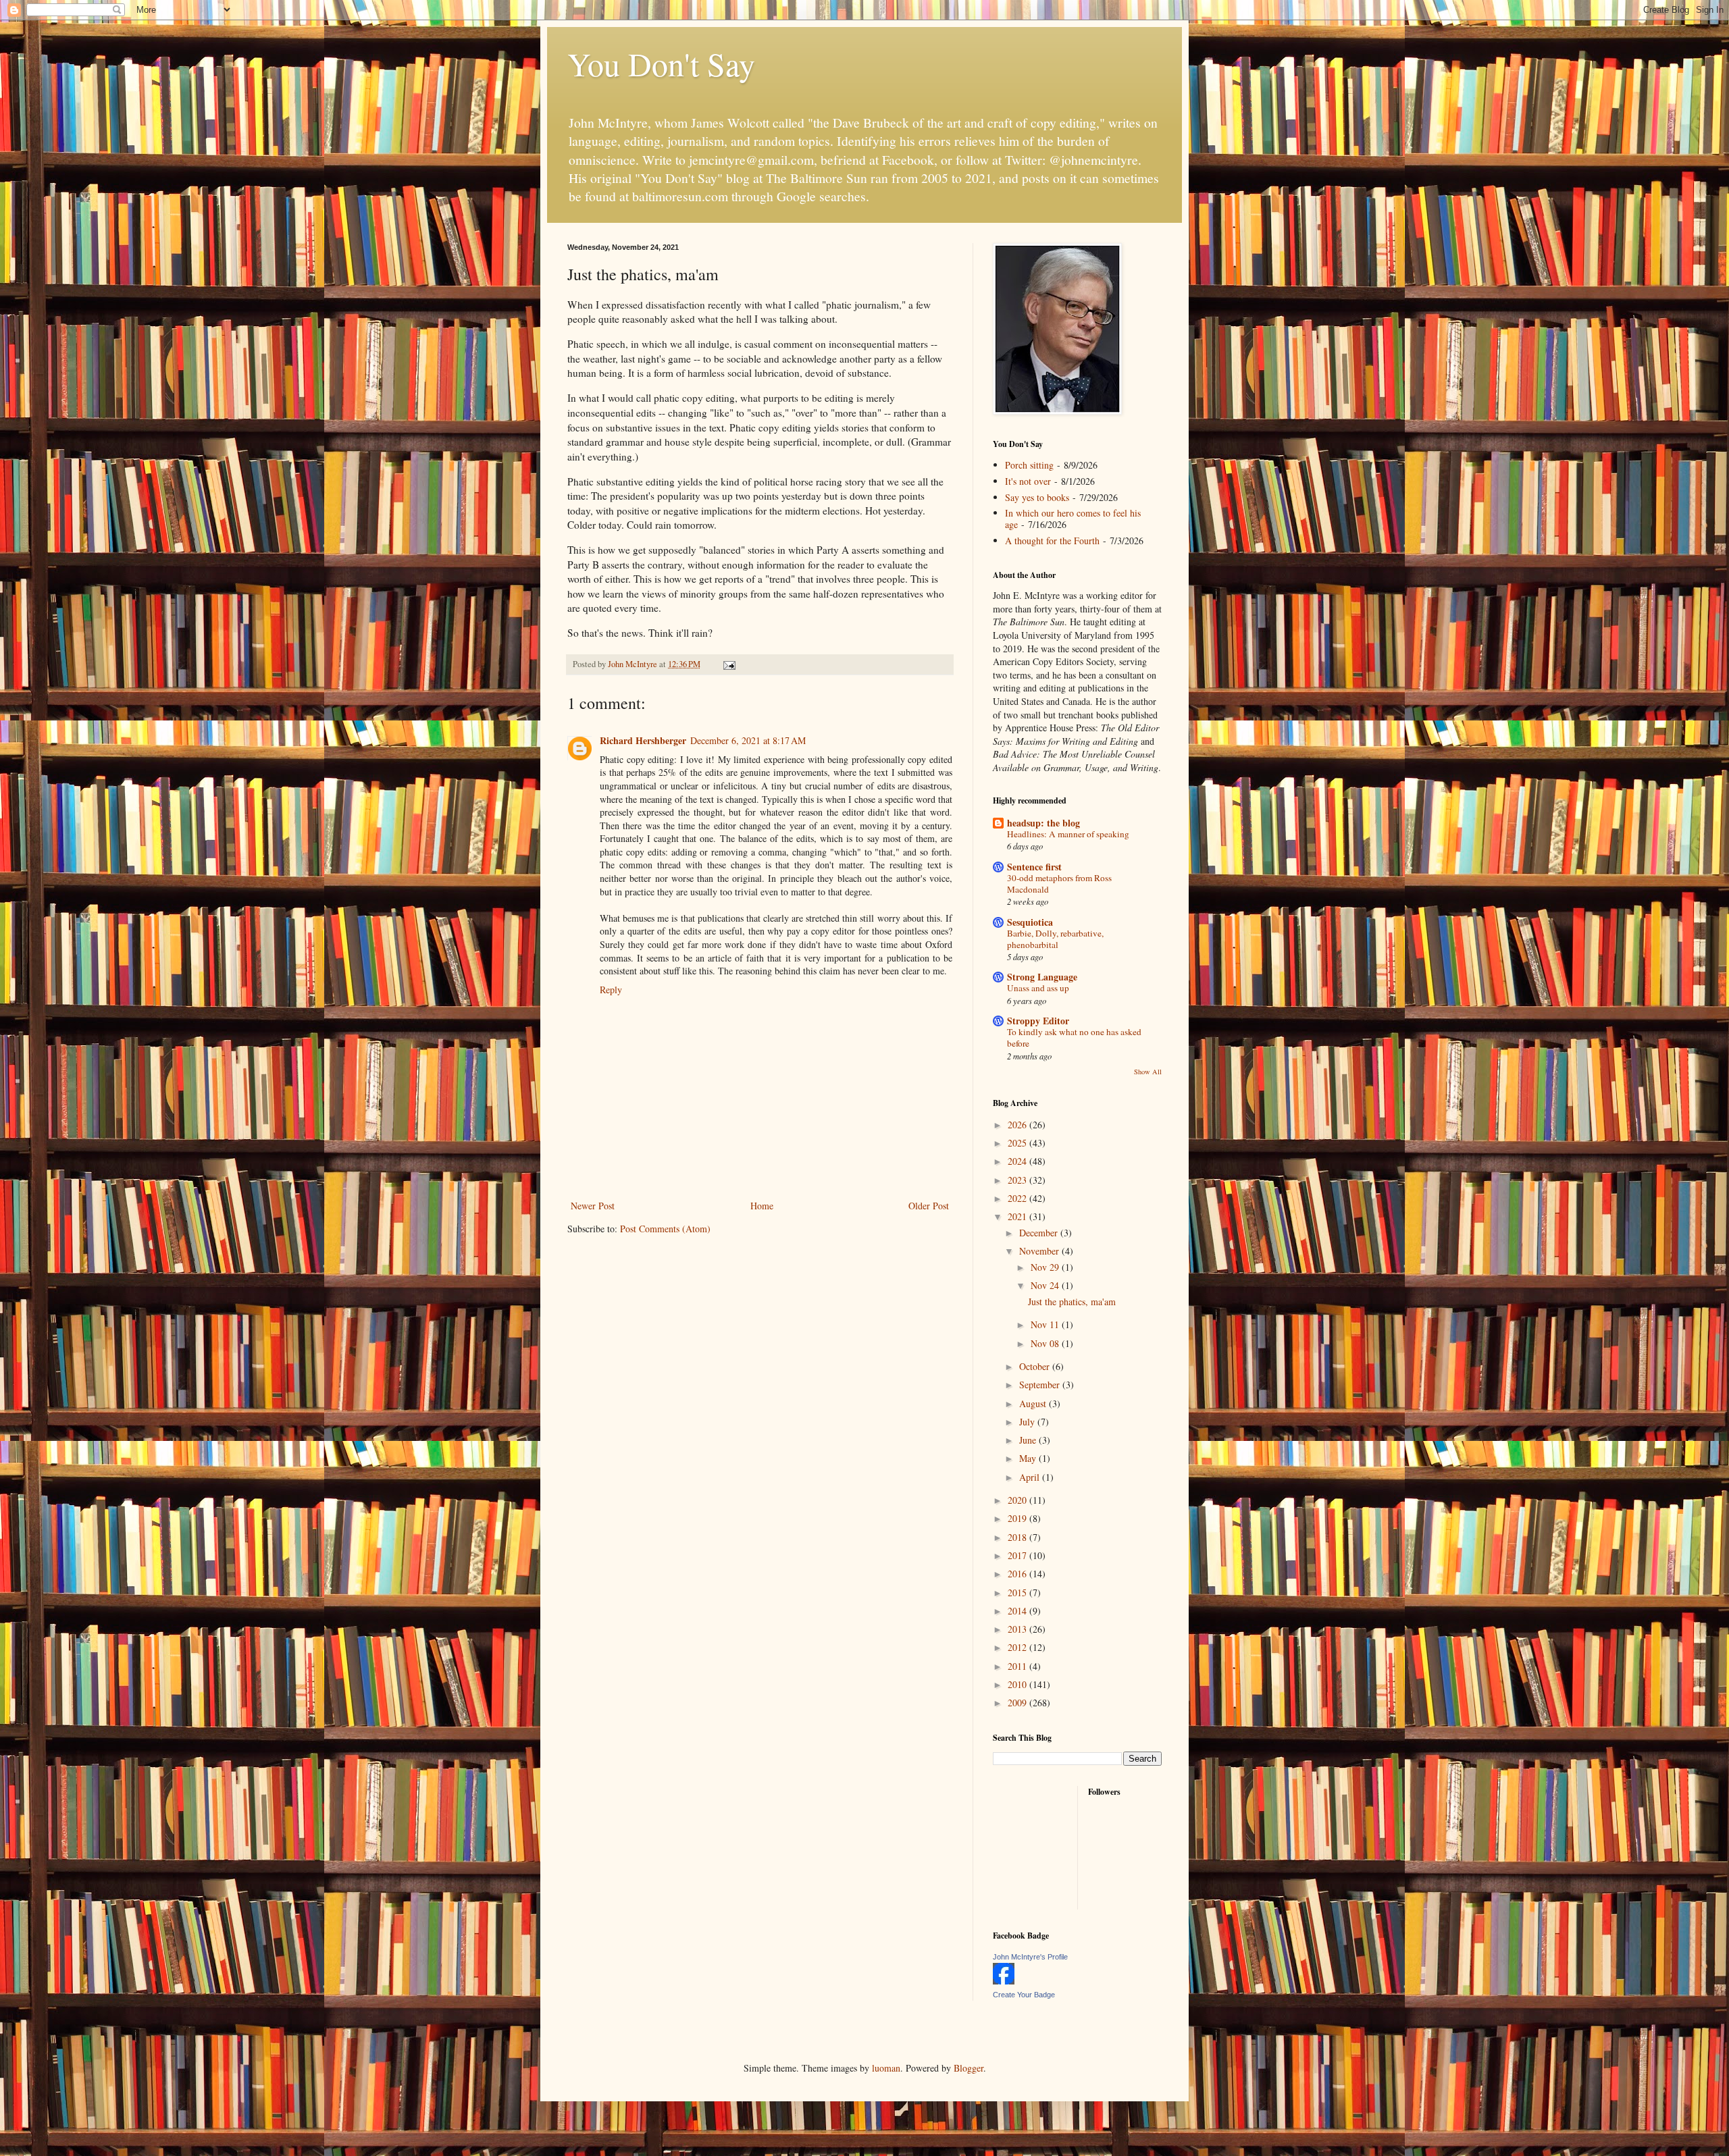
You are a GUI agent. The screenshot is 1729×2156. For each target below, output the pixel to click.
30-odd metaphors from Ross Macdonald (1059, 884)
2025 (1018, 1143)
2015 (1018, 1593)
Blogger (969, 2068)
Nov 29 (1046, 1267)
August (1034, 1403)
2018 (1018, 1537)
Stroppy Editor (1038, 1021)
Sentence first (1034, 867)
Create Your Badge (1024, 1995)
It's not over (1028, 481)
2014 (1018, 1611)
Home (762, 1206)
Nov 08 (1046, 1343)
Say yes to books (1037, 497)
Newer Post (593, 1206)
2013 (1018, 1629)
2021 (1018, 1216)
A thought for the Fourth (1052, 541)
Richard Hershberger (643, 740)
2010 (1018, 1684)
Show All (1148, 1072)
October (1036, 1366)
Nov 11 (1046, 1324)
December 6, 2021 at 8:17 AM (748, 740)
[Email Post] (728, 664)
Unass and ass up (1038, 988)
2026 (1018, 1125)
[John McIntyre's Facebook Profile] (1004, 1981)
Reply (611, 990)
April (1031, 1477)
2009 (1018, 1703)
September (1041, 1385)
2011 (1018, 1666)
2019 (1018, 1518)
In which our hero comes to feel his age (1073, 519)
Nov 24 (1046, 1285)
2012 (1018, 1647)
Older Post (929, 1206)
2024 (1018, 1161)
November (1040, 1251)
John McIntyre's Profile (1030, 1957)
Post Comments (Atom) (665, 1229)
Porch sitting (1029, 465)
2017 (1018, 1555)
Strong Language (1042, 977)
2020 (1018, 1500)
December (1040, 1233)
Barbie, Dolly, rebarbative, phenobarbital (1055, 939)
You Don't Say (661, 63)
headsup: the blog (1043, 823)
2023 (1018, 1180)
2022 (1018, 1198)
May (1029, 1458)
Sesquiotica (1030, 922)
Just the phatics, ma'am (1072, 1302)
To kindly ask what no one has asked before (1074, 1037)
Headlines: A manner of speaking (1068, 834)
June (1029, 1440)
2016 (1018, 1574)
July (1028, 1422)
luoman (886, 2068)
